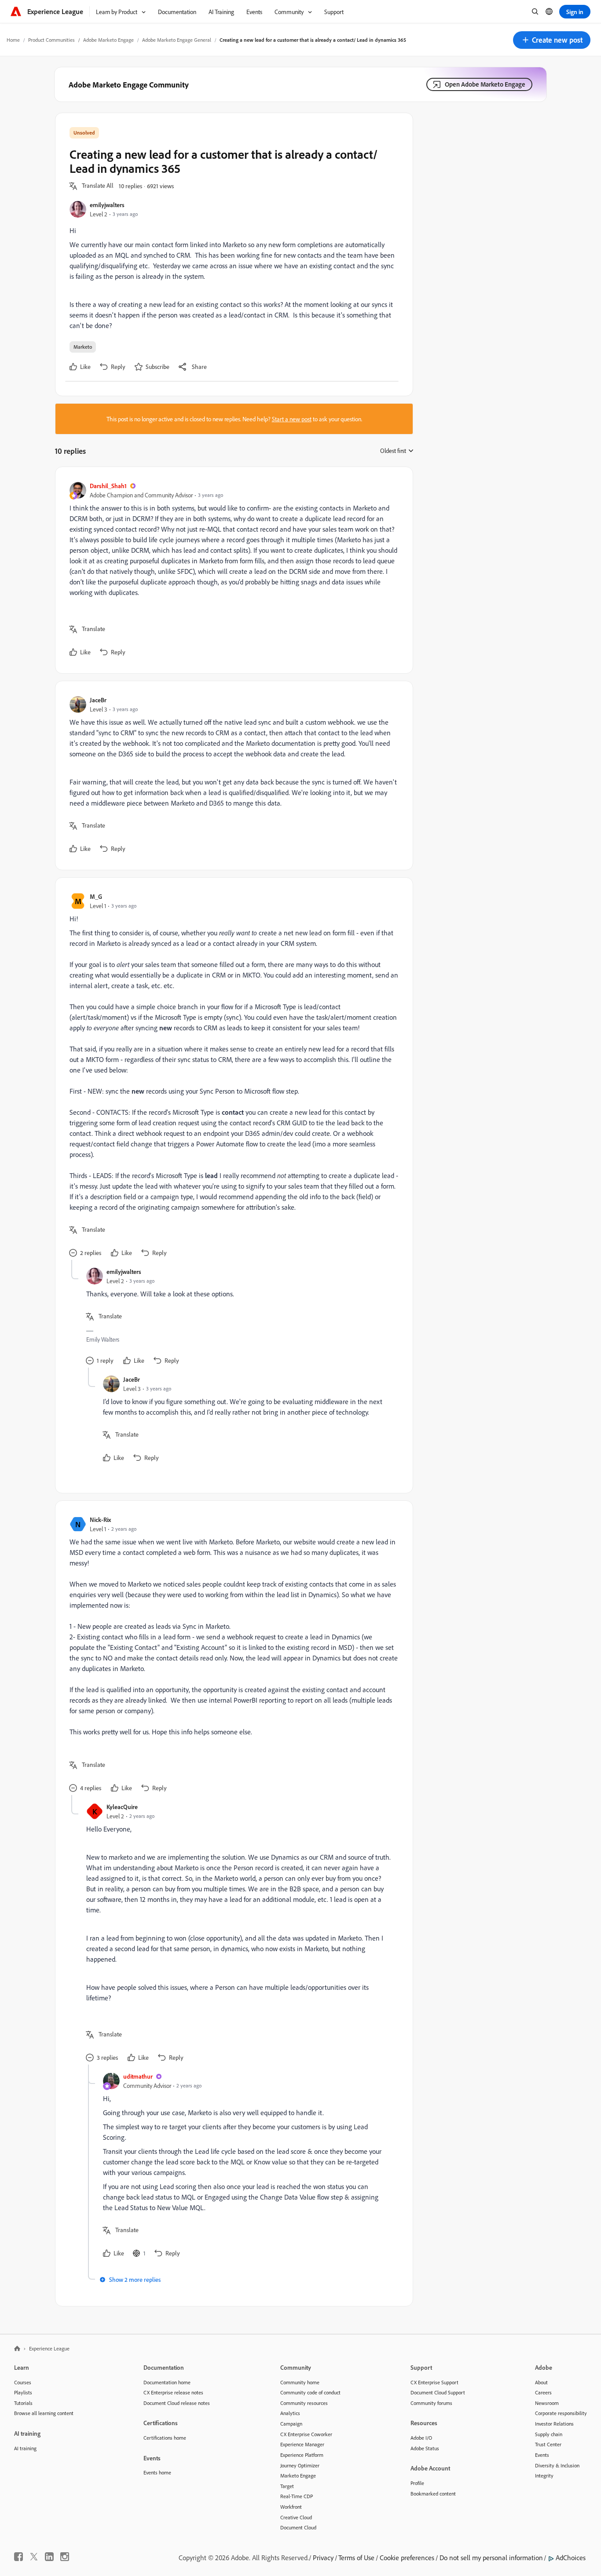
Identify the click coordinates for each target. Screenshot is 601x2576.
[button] (552, 40)
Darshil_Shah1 (108, 486)
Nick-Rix (100, 1520)
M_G (96, 896)
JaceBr (98, 700)
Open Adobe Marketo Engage (485, 84)
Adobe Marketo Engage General (177, 40)
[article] (232, 570)
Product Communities (51, 40)
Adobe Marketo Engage (108, 40)
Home (13, 40)
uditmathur (138, 2076)
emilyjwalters (107, 205)
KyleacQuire (122, 1807)
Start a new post (292, 419)
